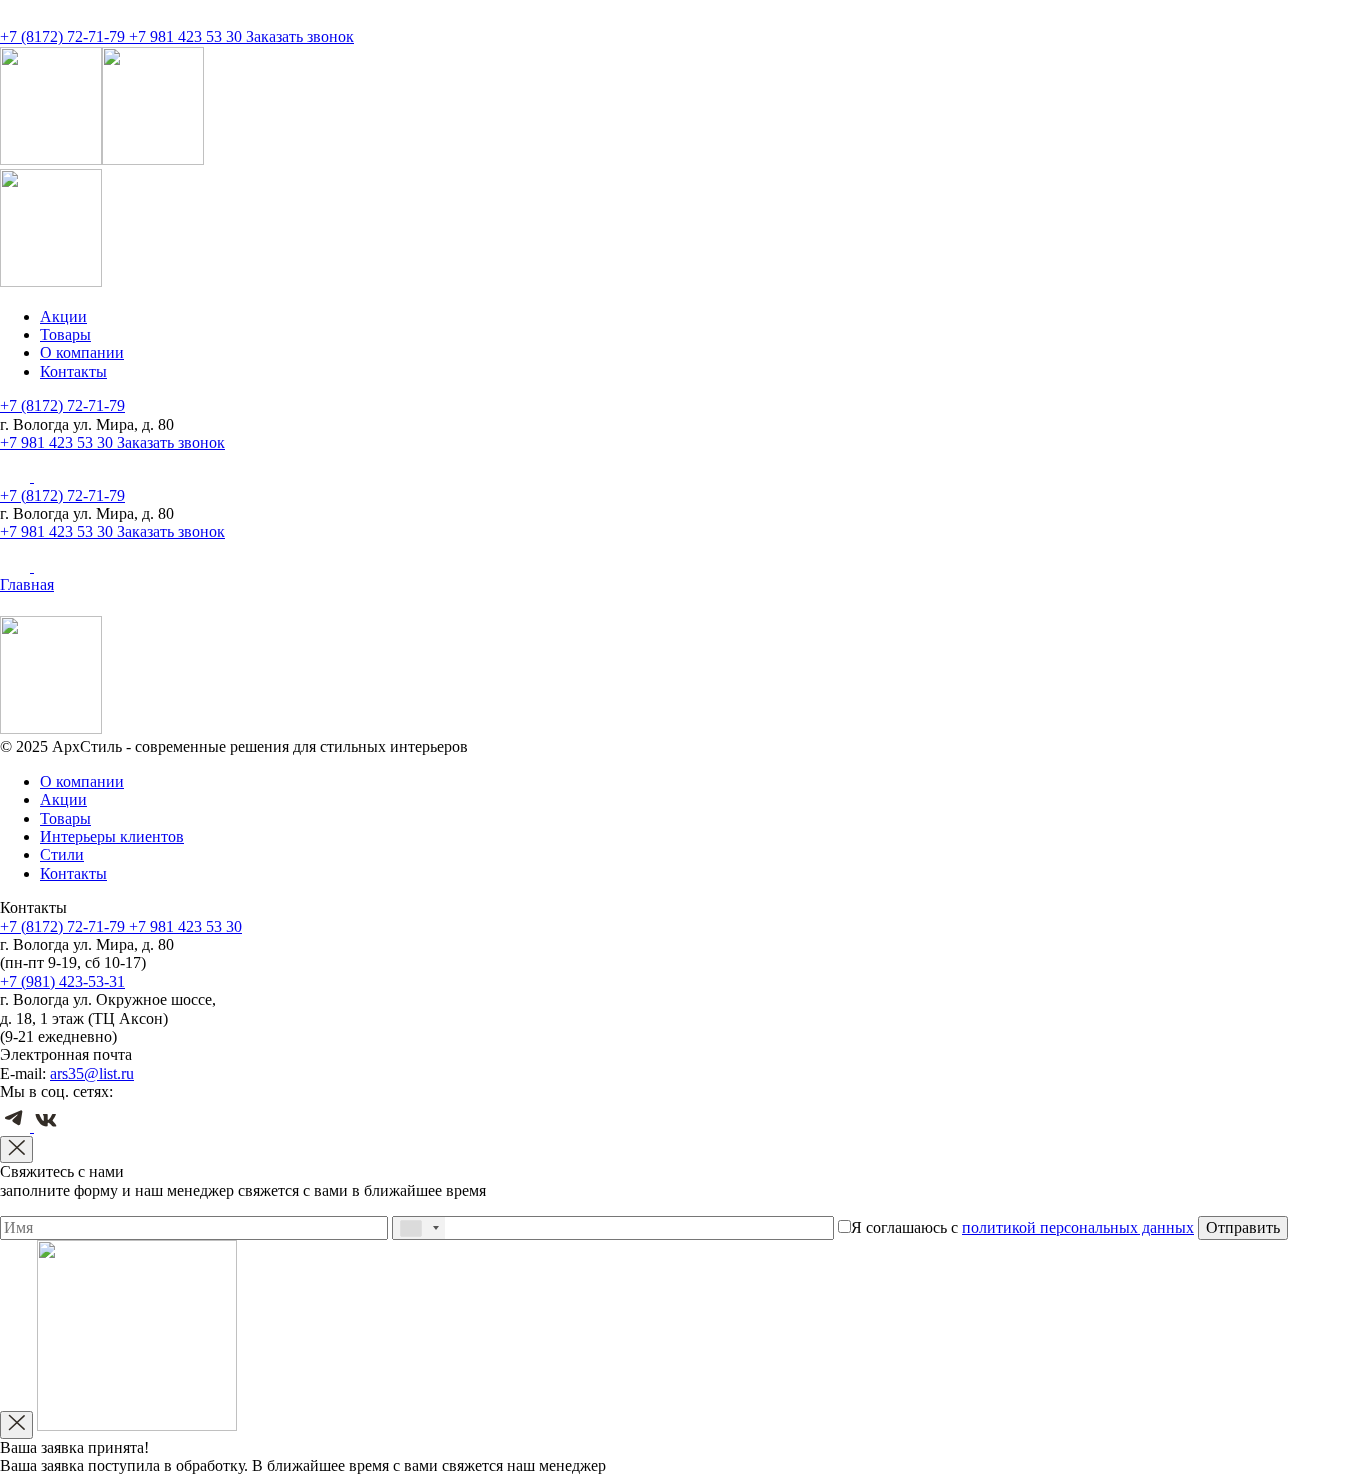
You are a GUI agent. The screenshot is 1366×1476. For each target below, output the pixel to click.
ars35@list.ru (92, 1073)
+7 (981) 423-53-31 (62, 981)
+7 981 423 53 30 (187, 36)
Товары (65, 334)
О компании (82, 352)
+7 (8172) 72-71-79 (64, 36)
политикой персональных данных (1078, 1227)
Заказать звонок (300, 36)
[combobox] (419, 1228)
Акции (63, 316)
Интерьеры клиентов (112, 836)
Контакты (73, 371)
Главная (27, 584)
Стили (62, 854)
